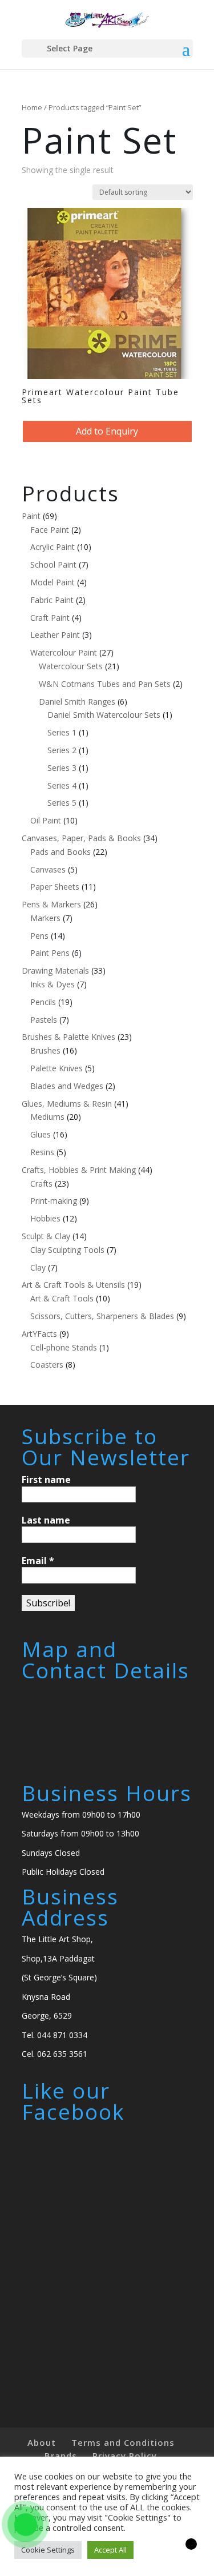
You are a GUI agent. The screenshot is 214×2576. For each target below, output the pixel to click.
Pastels (44, 1020)
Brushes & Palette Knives (68, 1037)
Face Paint (50, 530)
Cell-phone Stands (64, 1347)
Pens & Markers (51, 904)
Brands (61, 2456)
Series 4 (62, 785)
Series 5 (62, 803)
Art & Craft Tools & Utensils (73, 1285)
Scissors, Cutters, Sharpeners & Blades (102, 1316)
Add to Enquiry (107, 431)
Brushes (45, 1050)
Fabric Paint (52, 600)
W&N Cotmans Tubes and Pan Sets (105, 684)
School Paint (53, 564)
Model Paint (53, 582)
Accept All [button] (110, 2550)
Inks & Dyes (53, 984)
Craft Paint (50, 618)
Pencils (43, 1002)
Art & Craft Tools (62, 1298)
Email (38, 1561)
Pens (39, 936)
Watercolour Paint (64, 652)
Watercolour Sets (71, 666)
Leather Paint (55, 635)
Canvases (48, 869)
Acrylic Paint (53, 547)
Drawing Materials (55, 970)
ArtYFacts (39, 1334)
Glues (41, 1134)
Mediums (47, 1117)
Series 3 (62, 768)
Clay (38, 1267)
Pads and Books (60, 852)
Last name (46, 1520)
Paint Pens (50, 953)
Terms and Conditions (123, 2442)
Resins (42, 1152)
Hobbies (45, 1218)
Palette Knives (56, 1068)
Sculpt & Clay (46, 1236)
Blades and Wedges (67, 1086)
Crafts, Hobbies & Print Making (79, 1170)
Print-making (54, 1201)
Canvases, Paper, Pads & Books (81, 838)
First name (46, 1480)
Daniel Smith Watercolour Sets (104, 715)
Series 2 (62, 750)
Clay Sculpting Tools (67, 1250)
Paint (31, 516)
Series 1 (62, 732)
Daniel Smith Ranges (77, 702)
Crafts (41, 1183)
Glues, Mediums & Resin (67, 1104)
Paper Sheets (55, 887)
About (42, 2442)
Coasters (47, 1365)
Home (32, 107)
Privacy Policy (125, 2456)
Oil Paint (46, 820)
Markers (45, 918)
